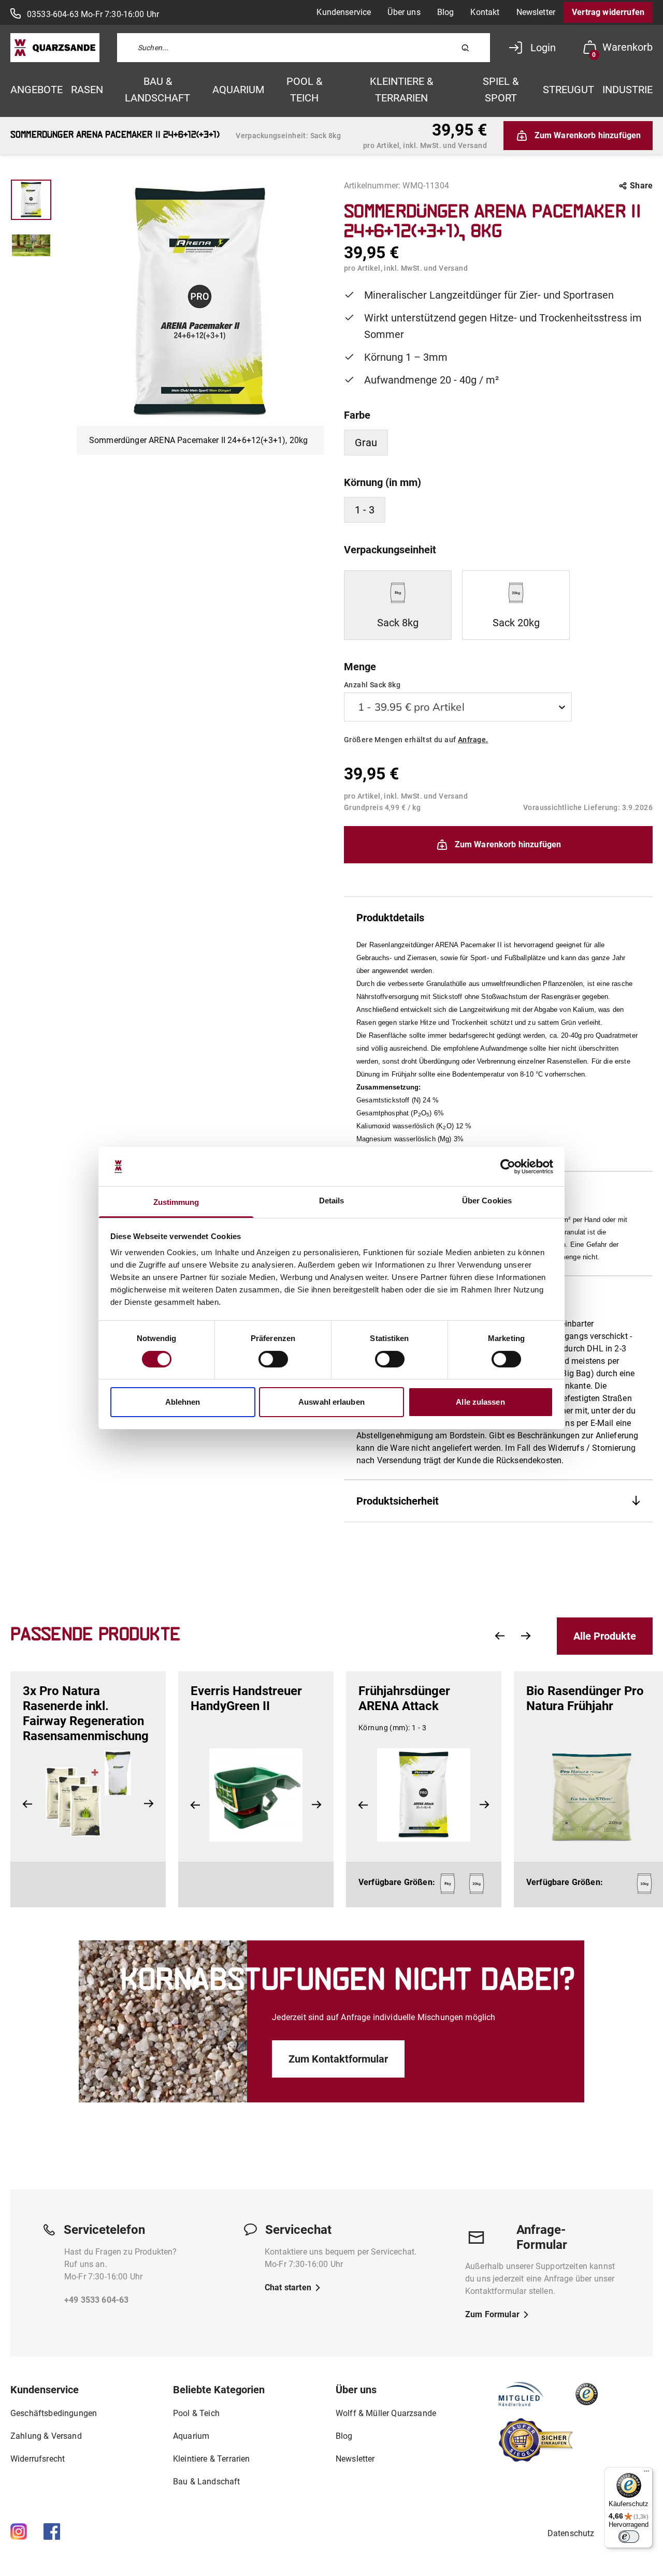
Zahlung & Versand (46, 2436)
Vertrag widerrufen (608, 12)
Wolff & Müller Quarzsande (386, 2413)
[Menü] (646, 2474)
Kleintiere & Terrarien (401, 90)
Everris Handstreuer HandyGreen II (246, 1698)
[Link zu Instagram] (19, 2531)
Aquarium (238, 90)
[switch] (273, 1359)
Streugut (568, 90)
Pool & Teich (304, 90)
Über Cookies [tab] (487, 1201)
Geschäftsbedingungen (54, 2413)
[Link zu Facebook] (52, 2531)
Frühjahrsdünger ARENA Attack (404, 1698)
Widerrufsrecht (38, 2459)
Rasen (87, 90)
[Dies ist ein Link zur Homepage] (55, 48)
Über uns (404, 12)
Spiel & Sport (501, 90)
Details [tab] (332, 1201)
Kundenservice (344, 12)
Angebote (37, 90)
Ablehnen (183, 1402)
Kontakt (485, 12)
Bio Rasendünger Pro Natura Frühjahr (585, 1698)
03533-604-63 (53, 14)
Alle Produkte (605, 1636)
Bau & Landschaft (157, 90)
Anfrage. (473, 740)
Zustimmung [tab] (176, 1202)
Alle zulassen (480, 1402)
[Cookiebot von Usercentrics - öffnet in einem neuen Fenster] (508, 1167)
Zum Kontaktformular (338, 2059)
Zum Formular (492, 2314)
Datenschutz (571, 2533)
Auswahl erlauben (331, 1402)
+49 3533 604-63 (96, 2300)
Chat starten (288, 2287)
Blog (446, 12)
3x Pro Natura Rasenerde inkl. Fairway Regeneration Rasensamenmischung (86, 1713)
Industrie (628, 90)
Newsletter (536, 12)
